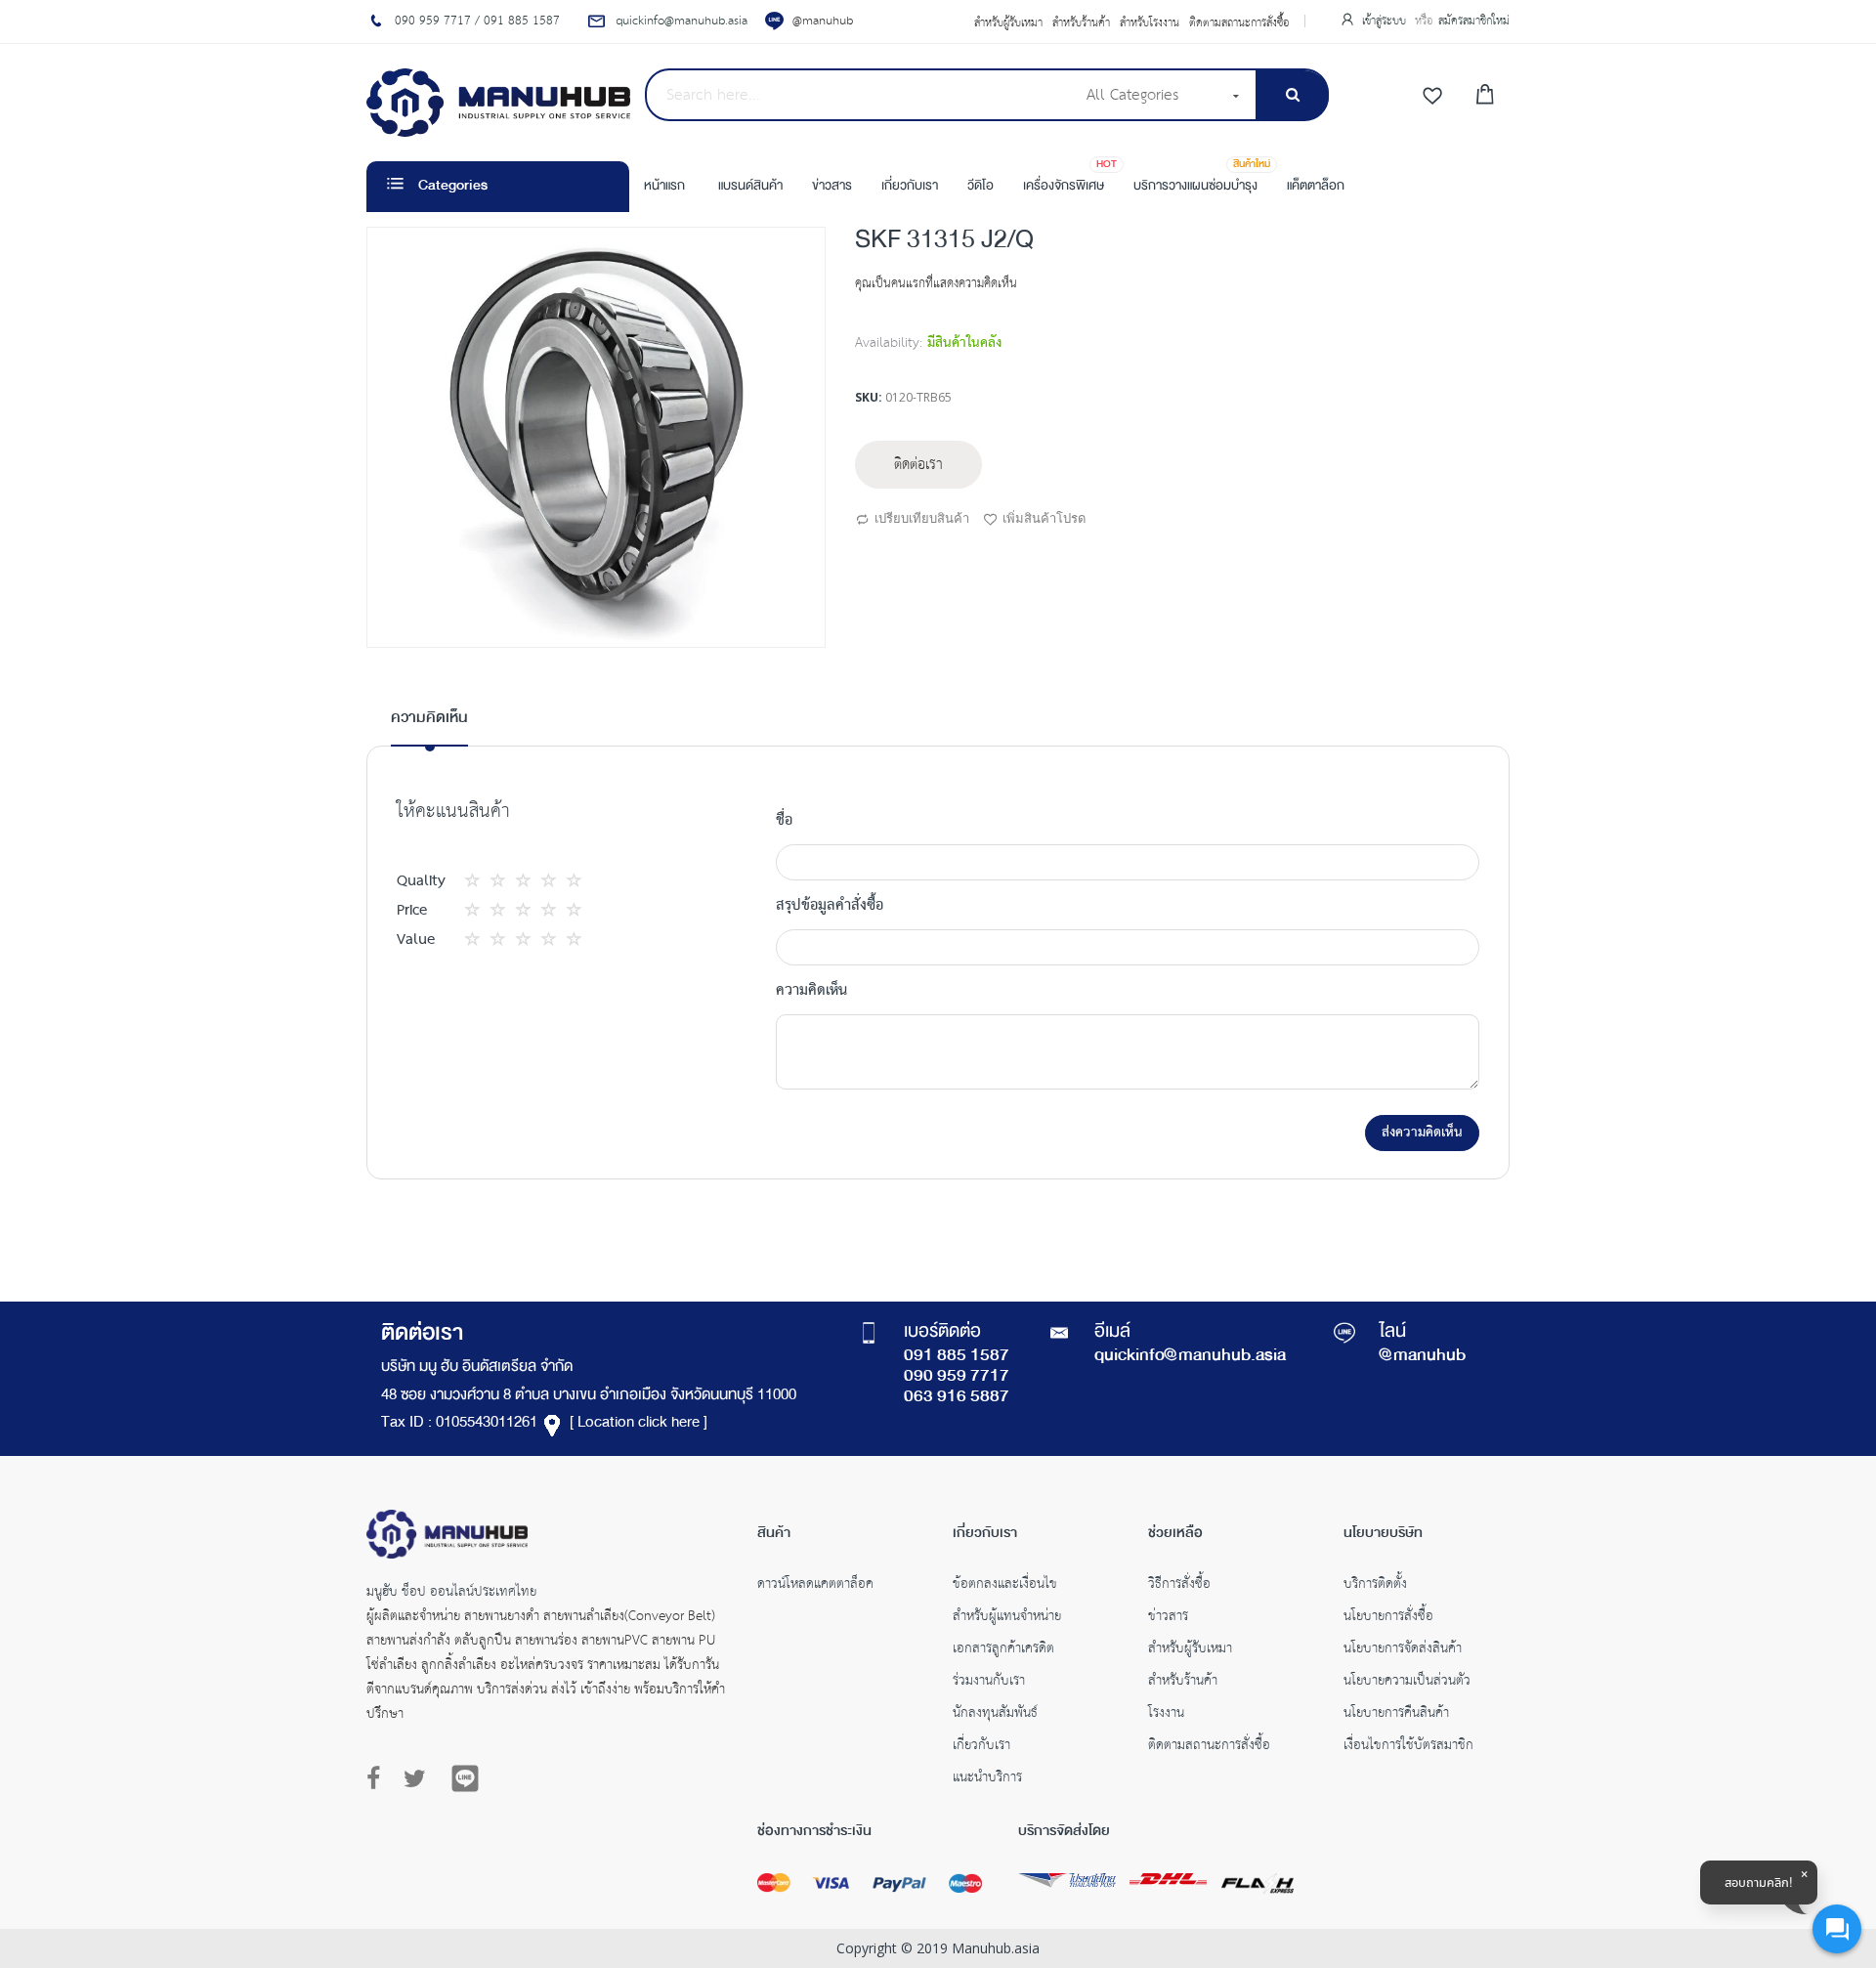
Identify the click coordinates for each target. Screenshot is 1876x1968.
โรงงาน (1166, 1715)
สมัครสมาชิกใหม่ (1474, 21)
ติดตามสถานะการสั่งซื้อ (1239, 23)
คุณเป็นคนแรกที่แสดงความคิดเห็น (936, 284)
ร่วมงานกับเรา (989, 1683)
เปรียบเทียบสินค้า (922, 518)
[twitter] (415, 1779)
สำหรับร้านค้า (1081, 23)
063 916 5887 (957, 1397)
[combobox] (859, 95)
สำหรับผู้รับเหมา (1008, 23)
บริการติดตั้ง (1375, 1586)
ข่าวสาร (1168, 1618)
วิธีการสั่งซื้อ (1179, 1586)
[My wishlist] (1432, 97)
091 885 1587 (957, 1356)
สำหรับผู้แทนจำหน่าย (1007, 1618)
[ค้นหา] (1292, 95)
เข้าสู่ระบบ (1386, 21)
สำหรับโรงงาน (1150, 23)
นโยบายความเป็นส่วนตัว (1407, 1683)
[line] (465, 1778)
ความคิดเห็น (429, 719)
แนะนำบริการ (987, 1779)
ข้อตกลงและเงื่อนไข (1005, 1586)
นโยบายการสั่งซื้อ (1388, 1618)
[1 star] (478, 881)
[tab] (429, 726)
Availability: (889, 343)
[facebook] (378, 1779)
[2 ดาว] (490, 881)
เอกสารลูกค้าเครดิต (1003, 1650)
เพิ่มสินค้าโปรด (1044, 518)
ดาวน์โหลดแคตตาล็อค (815, 1586)
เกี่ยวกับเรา (981, 1747)
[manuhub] (498, 103)
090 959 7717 (957, 1377)
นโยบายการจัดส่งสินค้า (1403, 1650)
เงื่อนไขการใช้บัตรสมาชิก (1408, 1747)
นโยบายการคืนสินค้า (1396, 1715)
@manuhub (823, 21)
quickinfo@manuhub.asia (1190, 1356)
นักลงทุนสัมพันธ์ (995, 1715)
